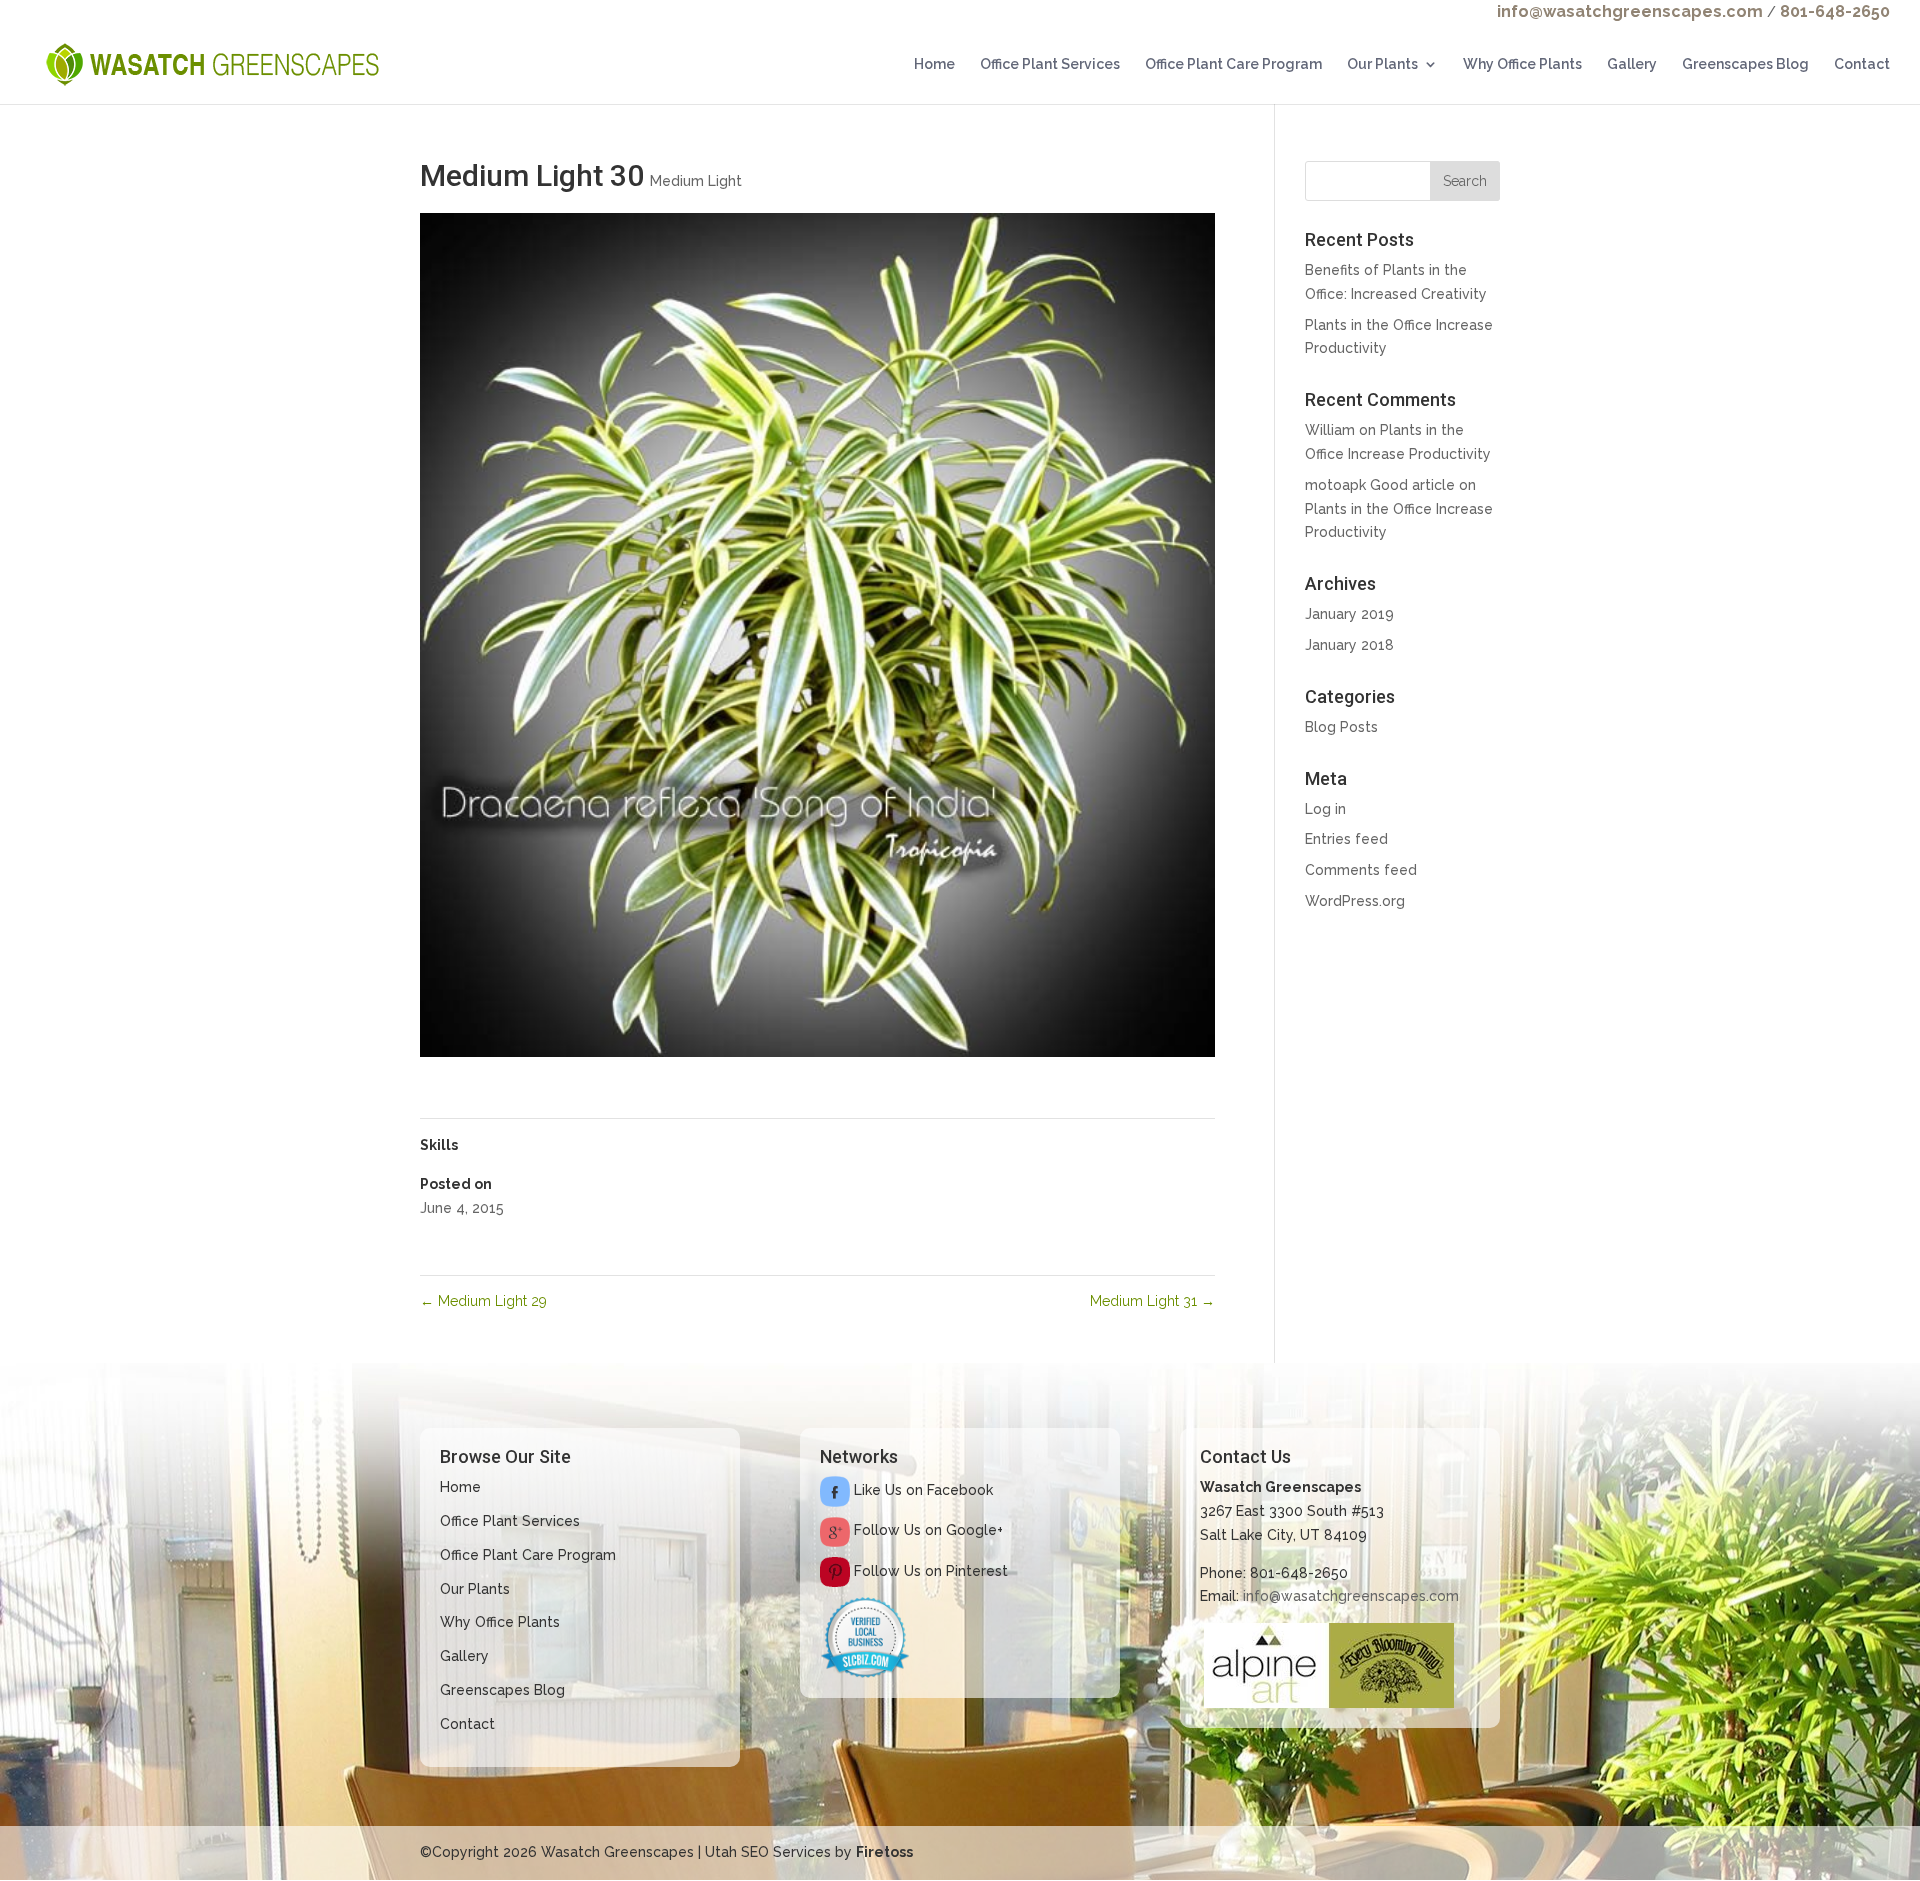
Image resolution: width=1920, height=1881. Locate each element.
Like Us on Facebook (921, 1490)
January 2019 (1349, 614)
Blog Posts (1341, 727)
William (1330, 430)
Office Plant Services (1050, 64)
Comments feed (1361, 870)
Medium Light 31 (1152, 1301)
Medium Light (696, 181)
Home (934, 64)
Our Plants (1382, 64)
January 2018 (1349, 645)
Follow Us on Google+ (926, 1530)
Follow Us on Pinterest (929, 1571)
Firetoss (884, 1852)
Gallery (1632, 64)
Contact (1862, 64)
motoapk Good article (1380, 485)
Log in (1325, 809)
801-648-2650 (1835, 11)
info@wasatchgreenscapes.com (1630, 11)
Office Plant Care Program (1233, 64)
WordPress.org (1355, 901)
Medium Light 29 (483, 1301)
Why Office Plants (1522, 64)
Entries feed (1346, 839)
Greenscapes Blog (1745, 64)
